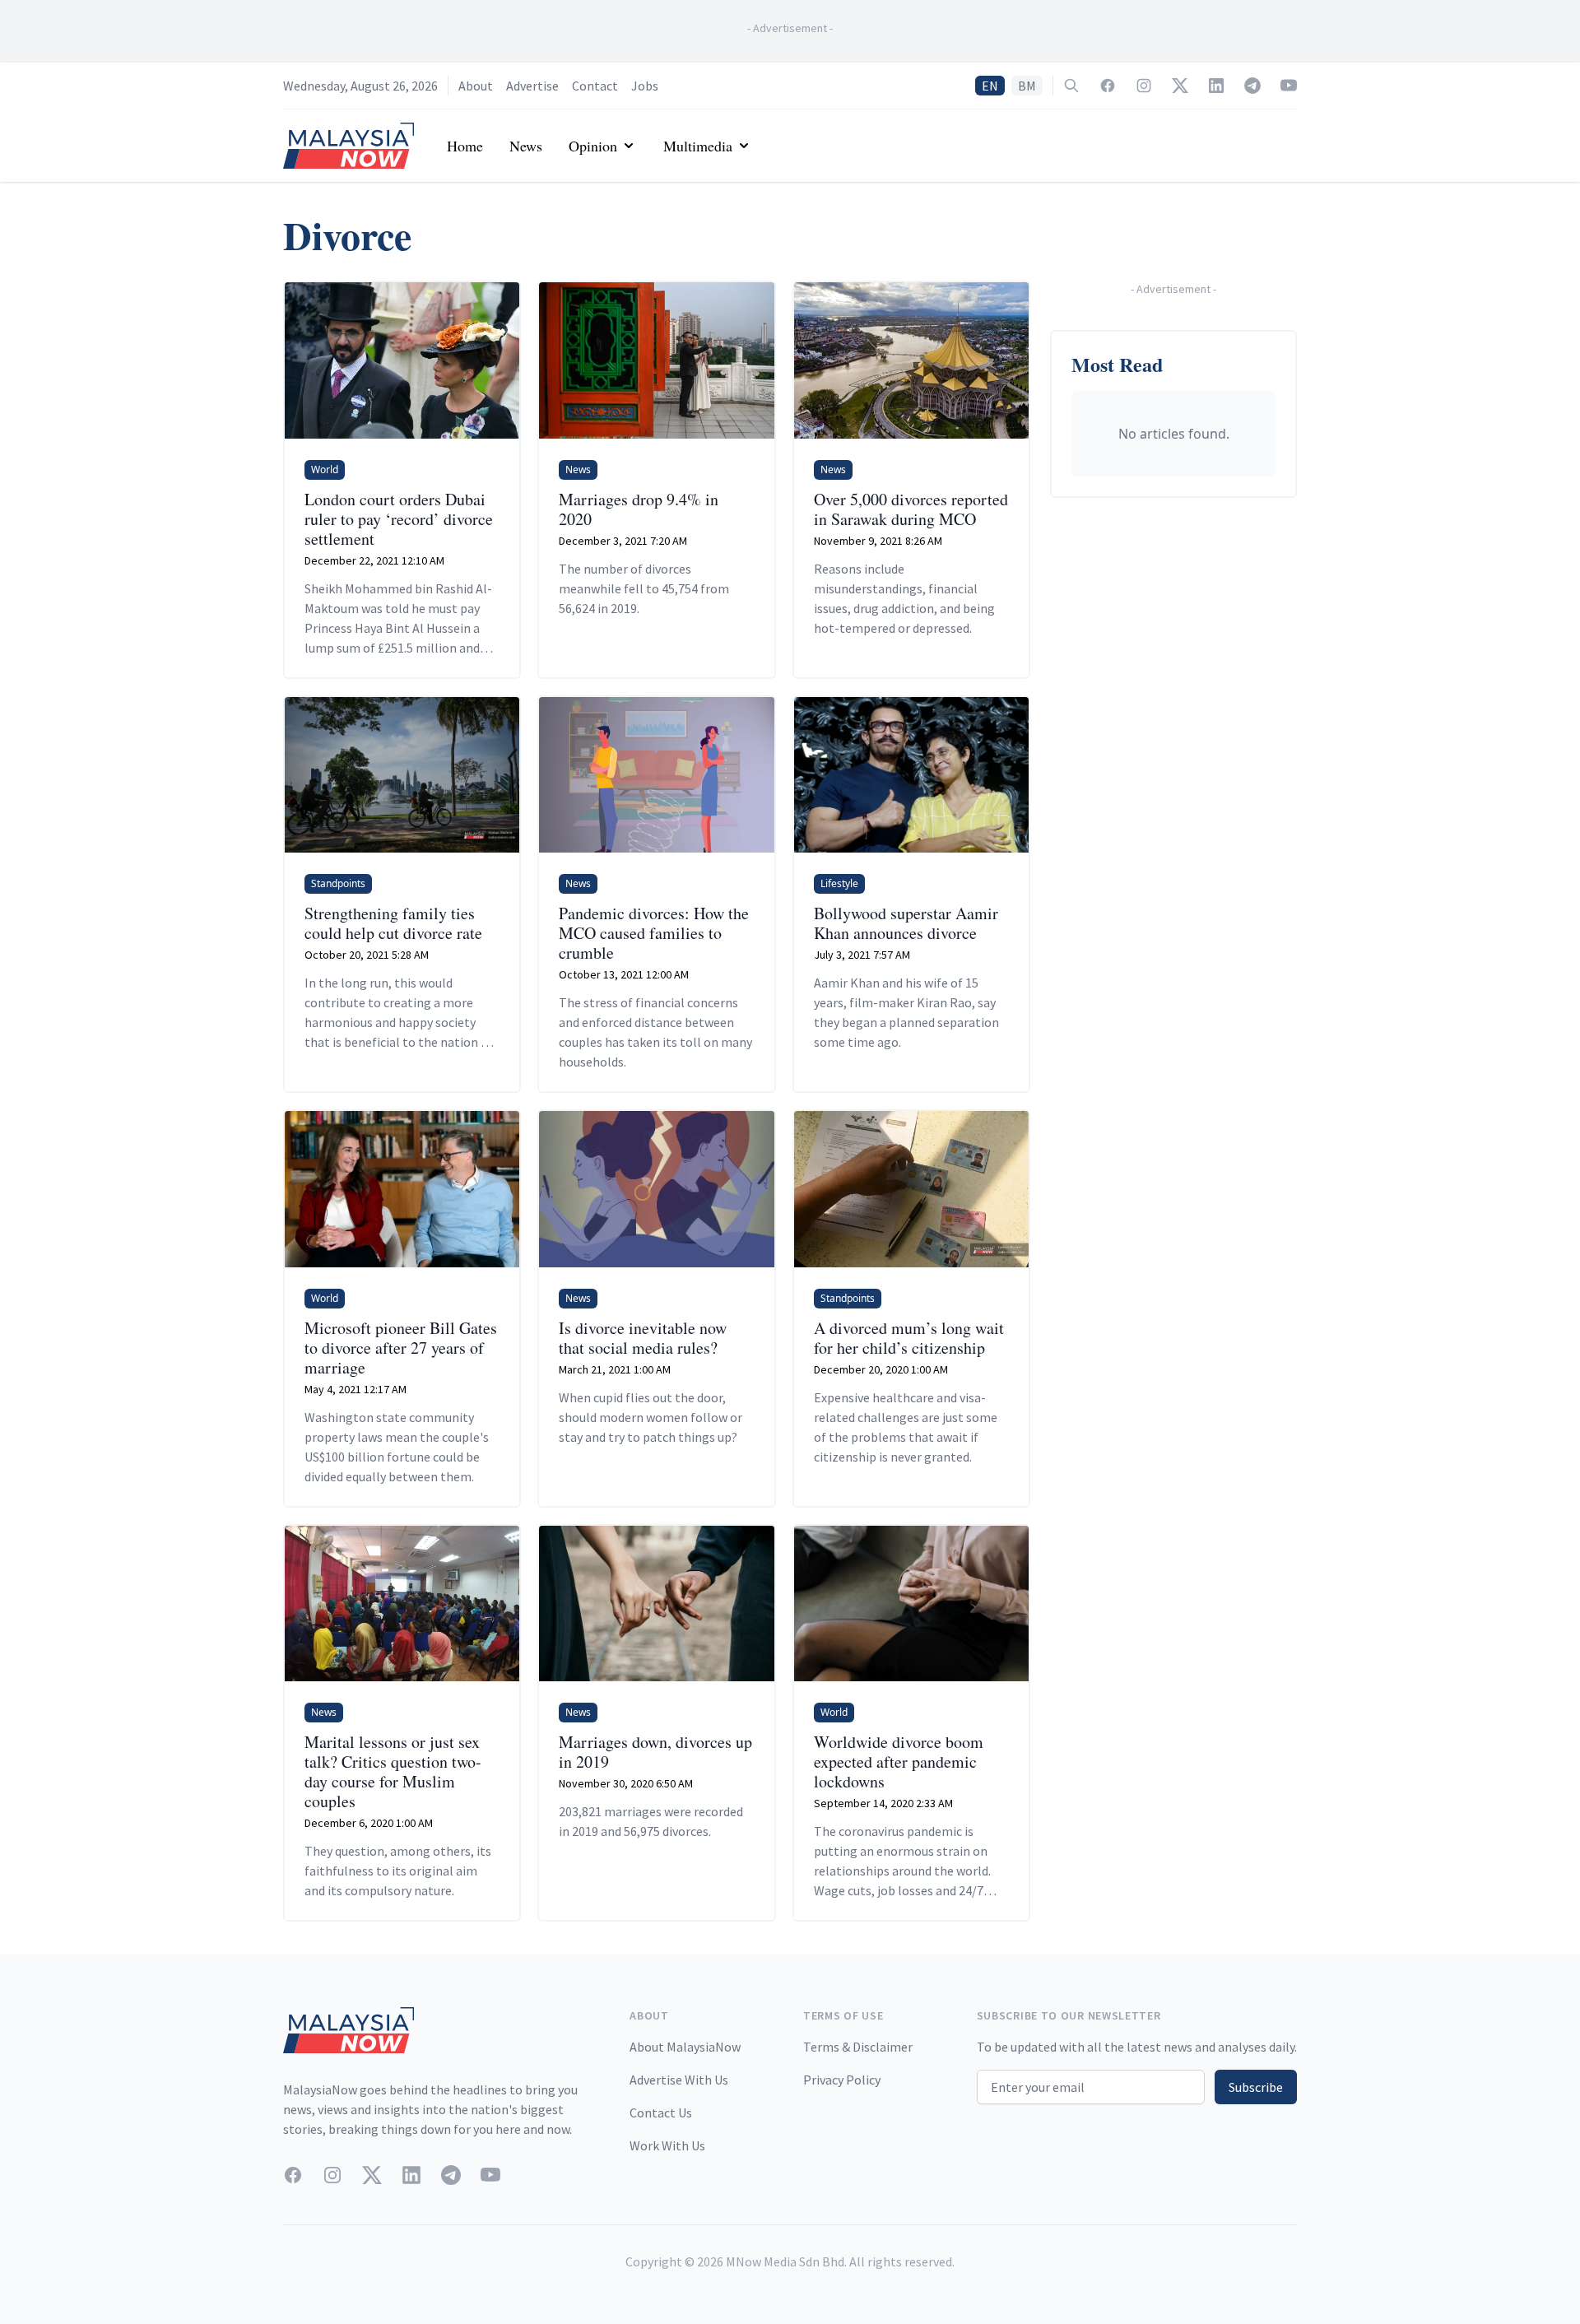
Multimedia (698, 146)
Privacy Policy (842, 2080)
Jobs (645, 86)
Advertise (532, 86)
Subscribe (1256, 2087)
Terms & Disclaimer (858, 2047)
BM (1027, 86)
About (476, 86)
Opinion (593, 146)
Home (465, 146)
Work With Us (667, 2145)
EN (990, 86)
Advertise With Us (679, 2080)
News (526, 146)
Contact (595, 86)
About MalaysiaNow (685, 2047)
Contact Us (661, 2113)
